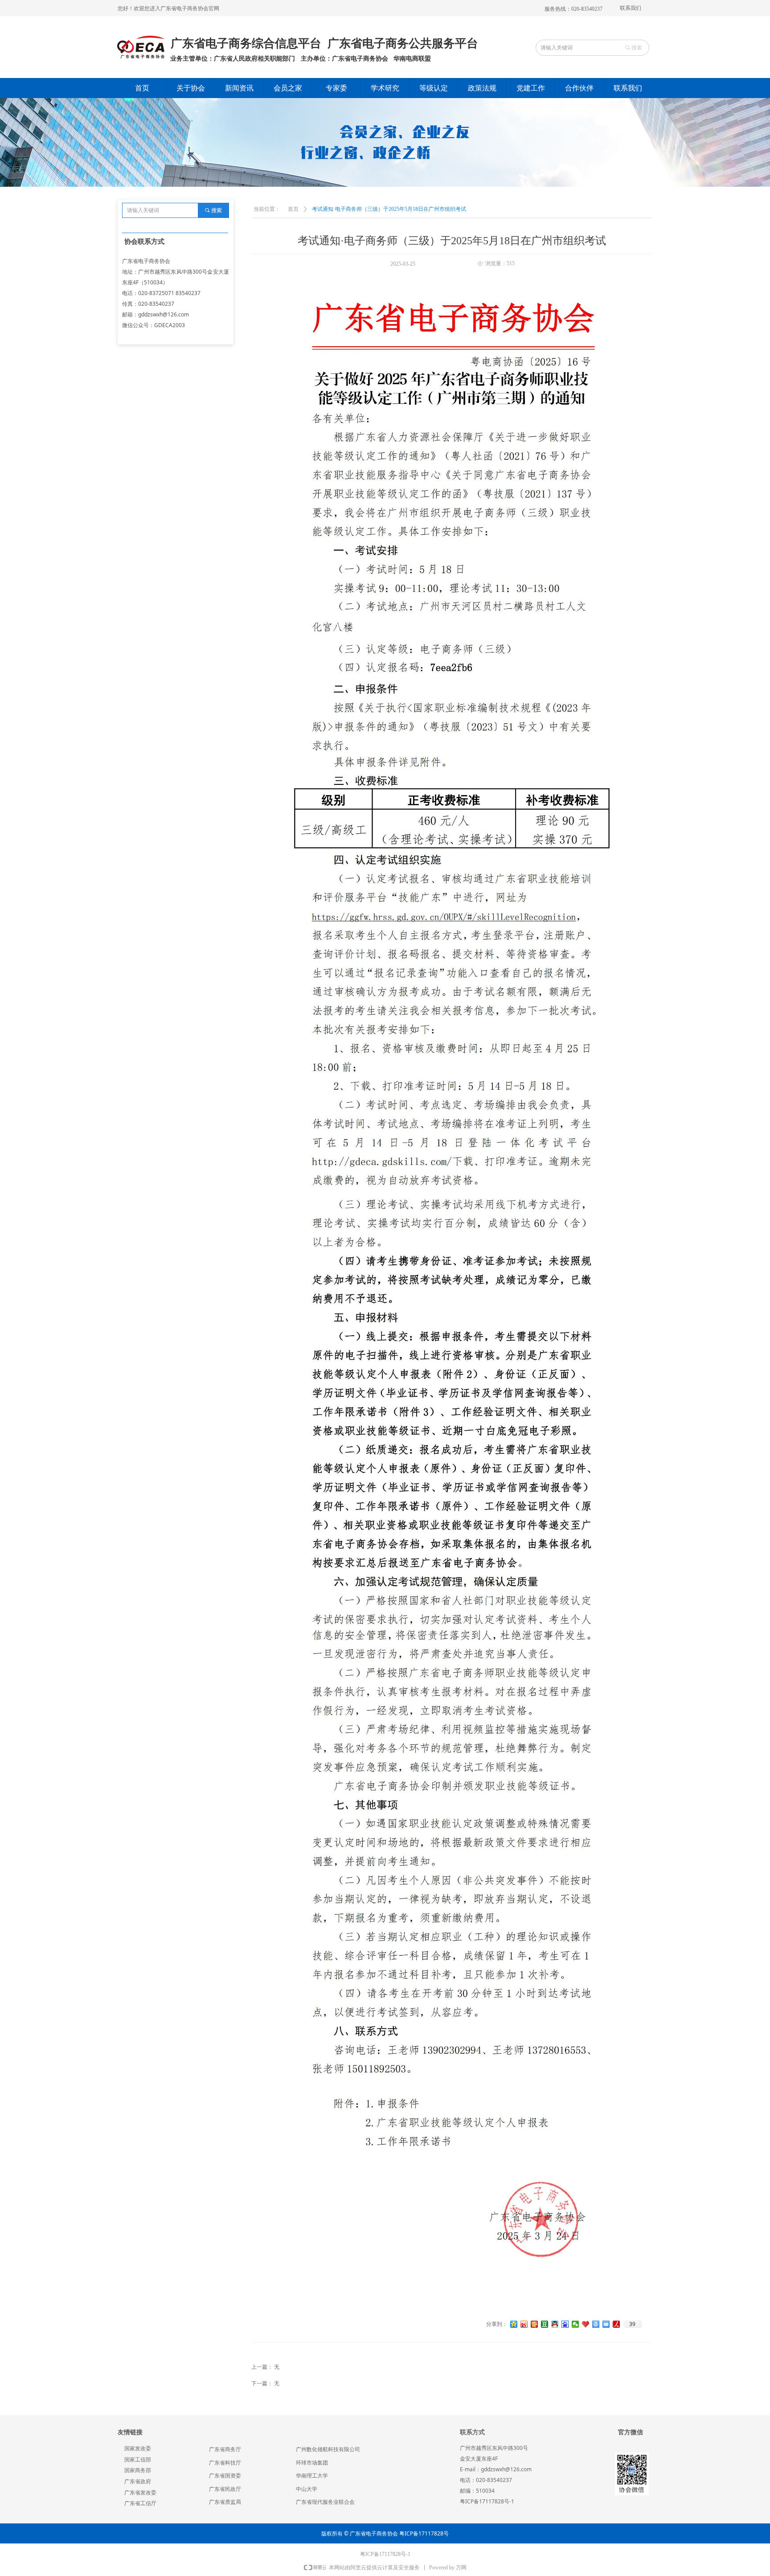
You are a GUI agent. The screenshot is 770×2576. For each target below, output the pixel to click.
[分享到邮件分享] (606, 2324)
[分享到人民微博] (616, 2324)
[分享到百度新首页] (565, 2324)
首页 (293, 209)
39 (632, 2324)
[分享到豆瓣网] (545, 2324)
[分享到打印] (596, 2324)
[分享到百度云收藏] (586, 2324)
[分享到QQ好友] (555, 2324)
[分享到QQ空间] (514, 2324)
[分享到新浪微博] (524, 2324)
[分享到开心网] (534, 2324)
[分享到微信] (575, 2324)
